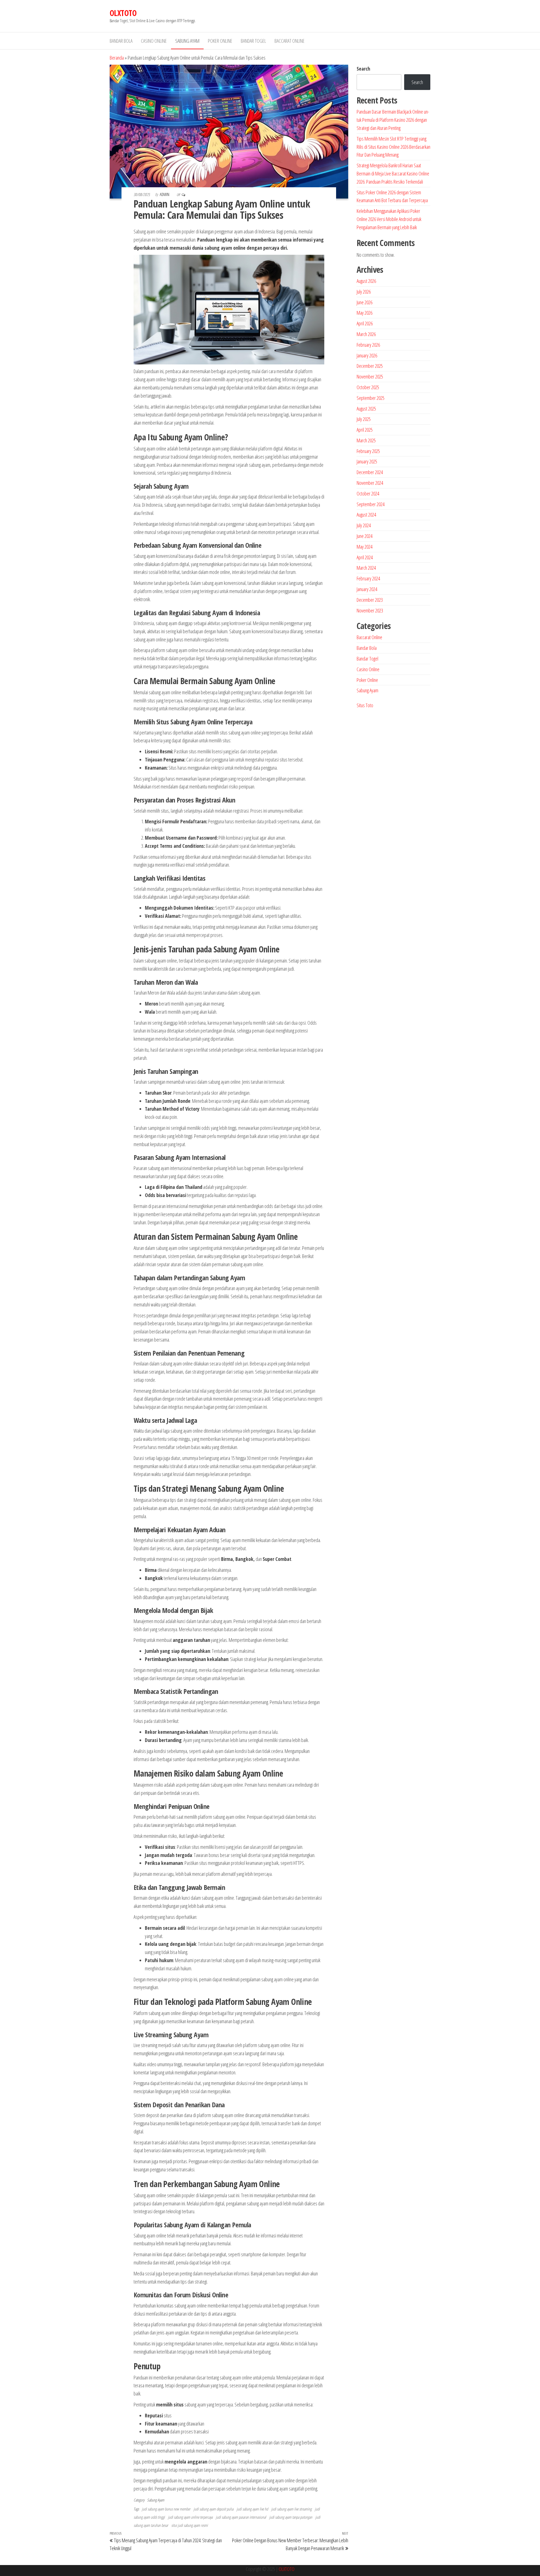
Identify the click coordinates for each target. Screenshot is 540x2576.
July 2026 (364, 292)
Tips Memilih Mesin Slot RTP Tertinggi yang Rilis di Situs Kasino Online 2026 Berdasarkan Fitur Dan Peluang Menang (393, 147)
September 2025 (371, 398)
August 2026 (366, 281)
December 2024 (370, 472)
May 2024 (364, 547)
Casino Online (154, 41)
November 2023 (370, 610)
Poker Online (220, 41)
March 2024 (366, 568)
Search (363, 69)
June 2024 (364, 536)
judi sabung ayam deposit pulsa (213, 2509)
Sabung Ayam (187, 41)
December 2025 (370, 366)
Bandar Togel (253, 41)
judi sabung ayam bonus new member (166, 2509)
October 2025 (368, 387)
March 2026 (366, 334)
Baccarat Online (290, 41)
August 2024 (366, 515)
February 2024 (368, 578)
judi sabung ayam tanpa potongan (291, 2517)
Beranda (117, 58)
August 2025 (366, 409)
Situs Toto (365, 705)
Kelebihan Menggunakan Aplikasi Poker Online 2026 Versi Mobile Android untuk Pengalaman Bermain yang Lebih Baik (389, 219)
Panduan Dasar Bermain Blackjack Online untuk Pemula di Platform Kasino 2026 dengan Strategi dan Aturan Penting (393, 120)
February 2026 (368, 345)
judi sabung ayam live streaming (291, 2509)
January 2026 (367, 355)
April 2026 (365, 323)
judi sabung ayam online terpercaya (190, 2517)
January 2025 (367, 461)
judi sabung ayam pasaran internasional (241, 2517)
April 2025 (365, 430)
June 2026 (364, 302)
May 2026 (364, 313)
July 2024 (364, 525)
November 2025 (370, 377)
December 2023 (370, 600)
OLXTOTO (123, 13)
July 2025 (364, 419)
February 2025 (368, 451)
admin (165, 194)
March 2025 (366, 440)
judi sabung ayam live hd (252, 2509)
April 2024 (365, 557)
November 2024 (370, 483)
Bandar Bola (121, 41)
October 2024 (368, 493)
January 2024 (367, 589)
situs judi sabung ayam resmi (190, 2525)
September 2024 (371, 504)
